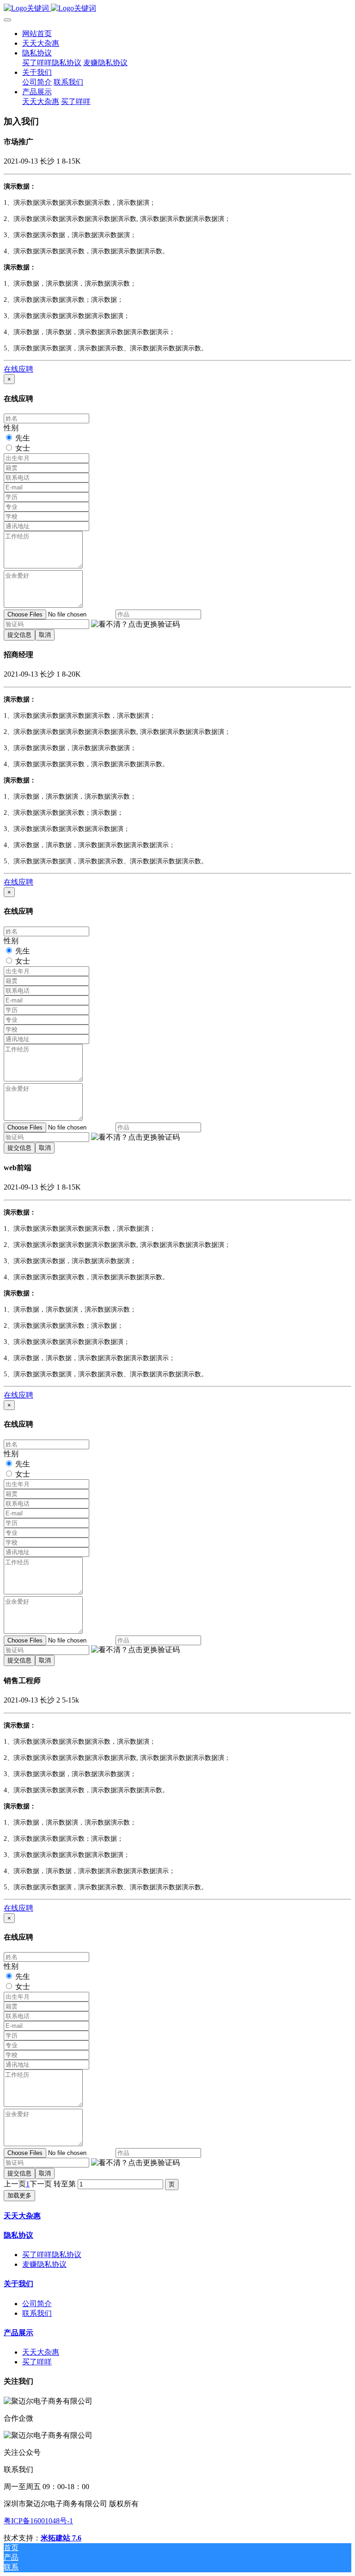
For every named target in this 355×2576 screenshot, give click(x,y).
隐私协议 (18, 2235)
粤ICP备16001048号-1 (38, 2521)
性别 (11, 428)
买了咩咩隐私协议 (52, 2255)
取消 (45, 635)
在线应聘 (18, 369)
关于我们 (18, 2284)
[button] (135, 625)
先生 (23, 438)
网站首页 (37, 34)
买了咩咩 (37, 2362)
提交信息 (19, 635)
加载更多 (19, 2195)
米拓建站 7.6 (61, 2538)
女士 (23, 448)
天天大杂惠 (22, 2216)
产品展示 (18, 2333)
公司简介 (37, 2304)
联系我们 (37, 2313)
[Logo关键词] (177, 9)
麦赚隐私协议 (44, 2264)
